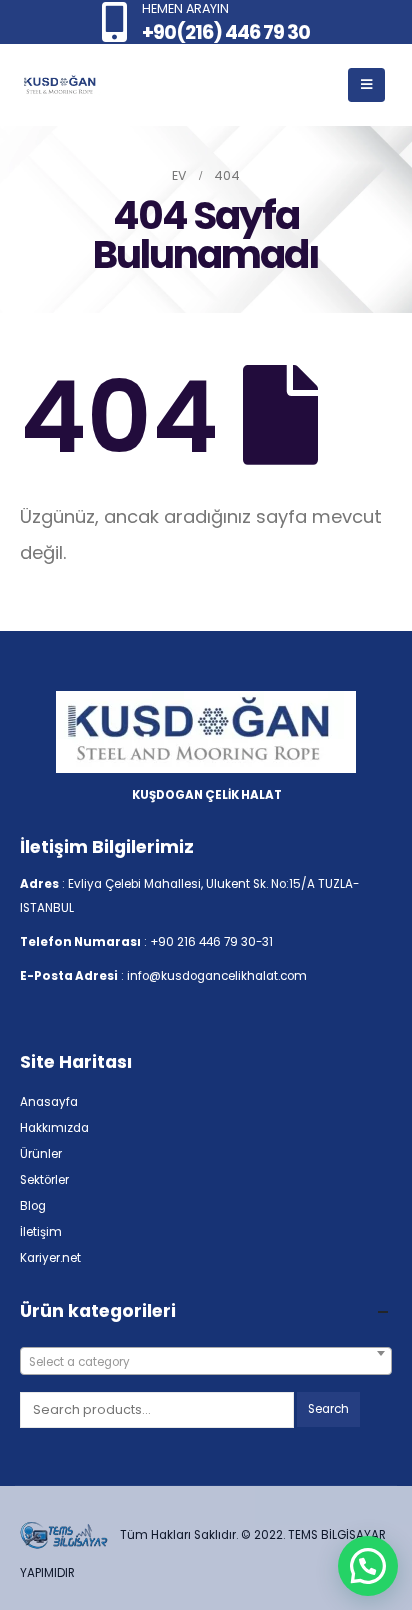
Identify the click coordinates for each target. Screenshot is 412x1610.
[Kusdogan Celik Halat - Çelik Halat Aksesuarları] (60, 85)
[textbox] (206, 1362)
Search (328, 1409)
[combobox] (206, 1361)
